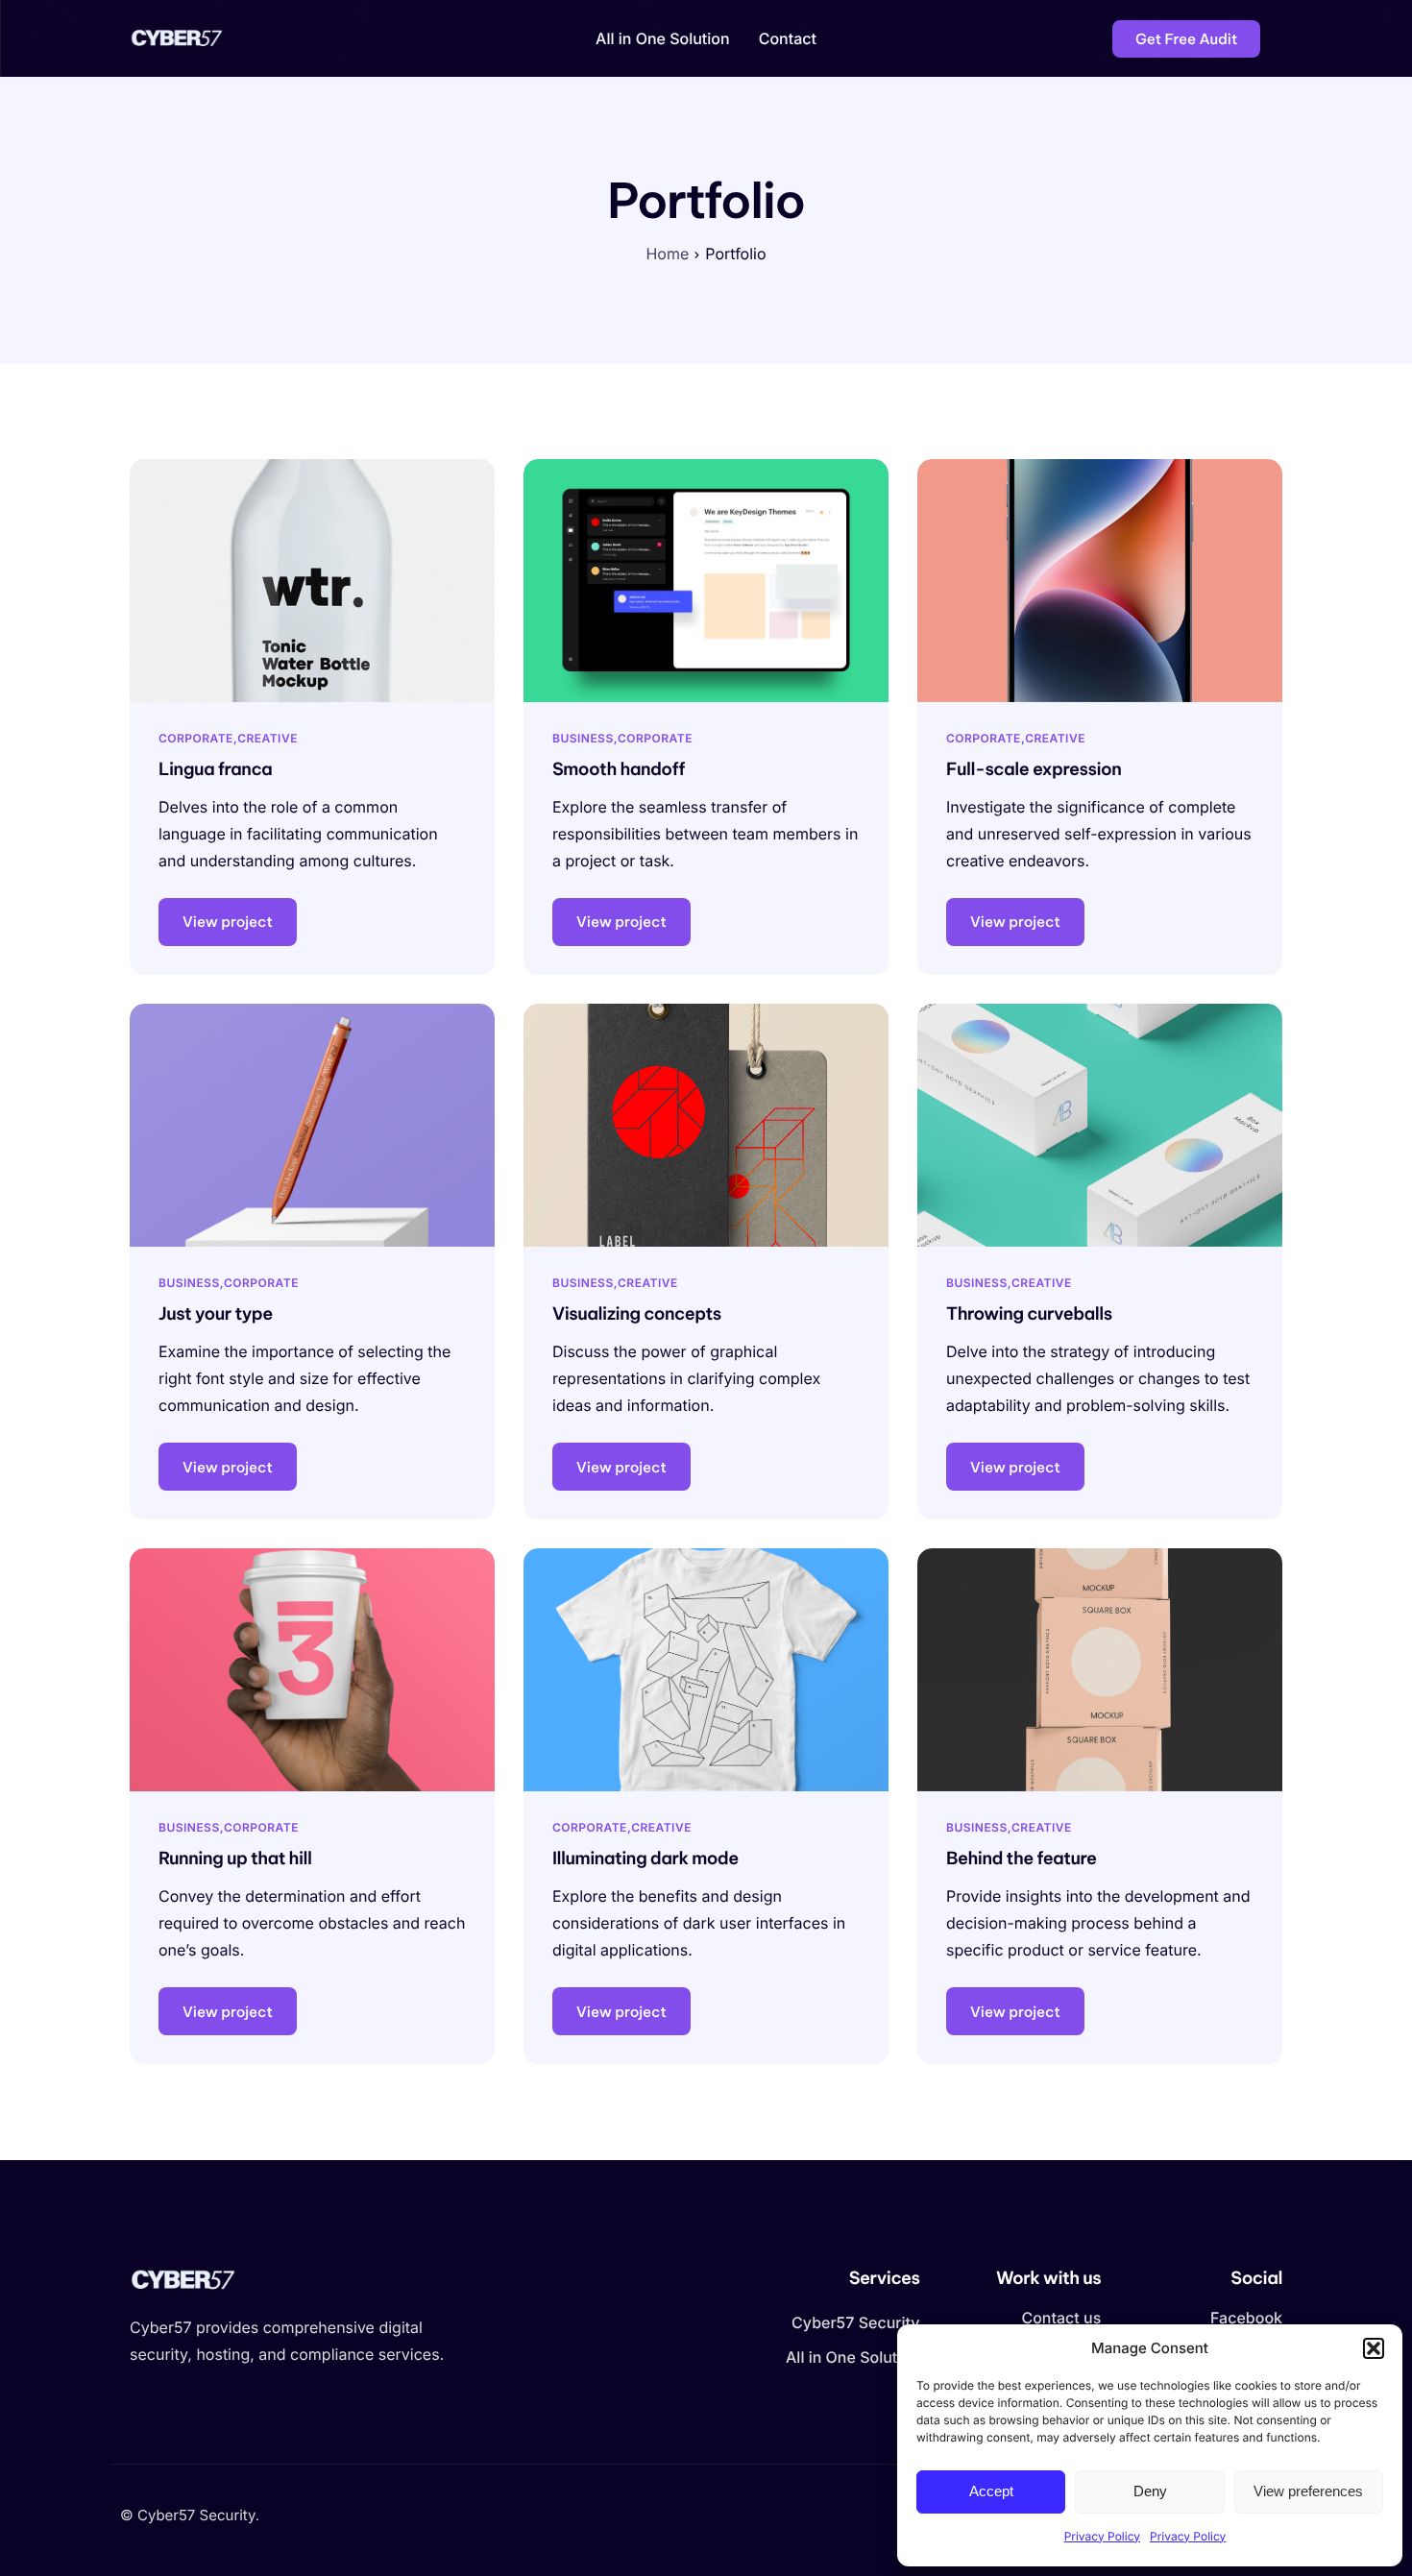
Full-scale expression (1034, 769)
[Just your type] (312, 1124)
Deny (1150, 2491)
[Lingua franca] (312, 579)
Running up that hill (235, 1858)
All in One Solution (663, 38)
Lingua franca (215, 769)
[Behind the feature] (1100, 1669)
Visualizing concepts (637, 1313)
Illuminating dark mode (645, 1858)
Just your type (216, 1313)
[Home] (183, 37)
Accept (991, 2491)
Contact (788, 38)
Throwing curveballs (1029, 1313)
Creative (268, 738)
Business (583, 738)
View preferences (1308, 2491)
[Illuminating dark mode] (706, 1669)
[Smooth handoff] (706, 579)
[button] (1374, 2348)
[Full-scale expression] (1100, 579)
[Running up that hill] (312, 1669)
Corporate (196, 738)
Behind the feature (1021, 1858)
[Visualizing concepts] (706, 1124)
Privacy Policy (1102, 2536)
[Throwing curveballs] (1100, 1124)
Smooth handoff (619, 769)
